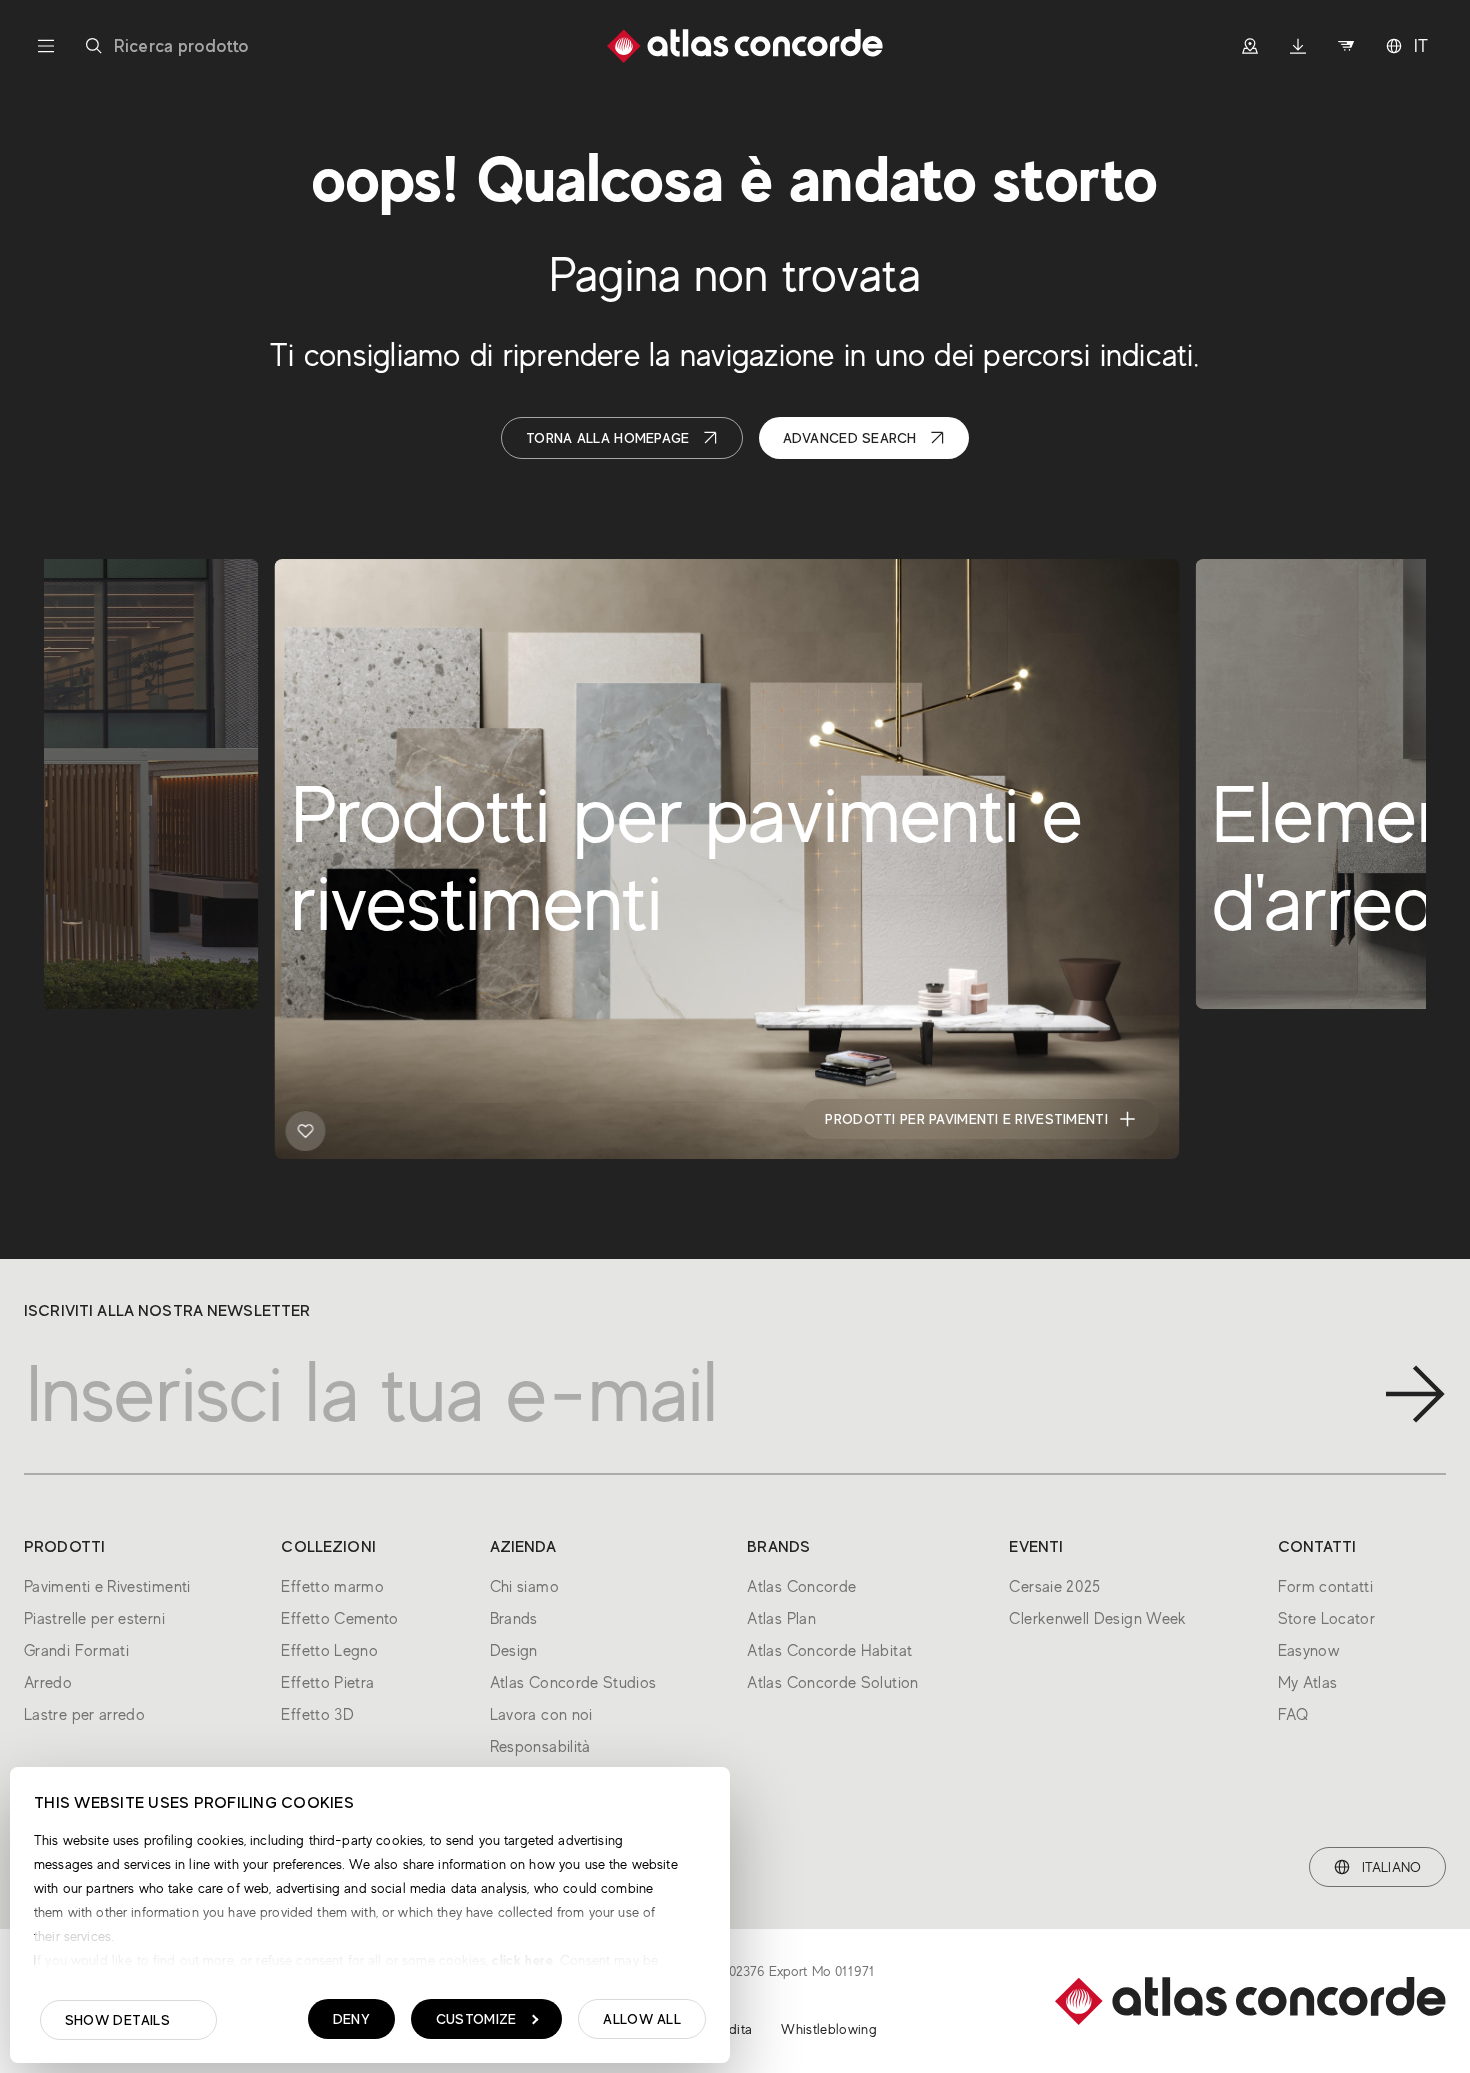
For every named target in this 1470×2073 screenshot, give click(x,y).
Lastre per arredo (84, 1715)
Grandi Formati (76, 1651)
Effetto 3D (317, 1715)
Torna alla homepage (607, 438)
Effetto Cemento (339, 1619)
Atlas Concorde (801, 1587)
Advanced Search (850, 438)
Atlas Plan (781, 1619)
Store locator (129, 1119)
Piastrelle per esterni (94, 1619)
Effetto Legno (329, 1651)
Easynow (1309, 1651)
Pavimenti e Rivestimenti (107, 1587)
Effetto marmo (332, 1587)
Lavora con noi (541, 1715)
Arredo (48, 1683)
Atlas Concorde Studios (573, 1683)
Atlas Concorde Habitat (829, 1651)
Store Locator (1327, 1619)
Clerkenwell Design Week (1097, 1619)
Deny (351, 2019)
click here (520, 1960)
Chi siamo (524, 1587)
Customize (476, 2019)
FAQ (1293, 1715)
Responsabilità (540, 1747)
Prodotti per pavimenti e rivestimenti (966, 1119)
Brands (514, 1619)
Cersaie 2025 (1054, 1587)
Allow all (642, 2019)
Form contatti (1326, 1587)
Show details (117, 2020)
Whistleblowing (829, 2029)
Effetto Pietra (327, 1683)
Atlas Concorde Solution (832, 1683)
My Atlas (1308, 1683)
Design (514, 1651)
